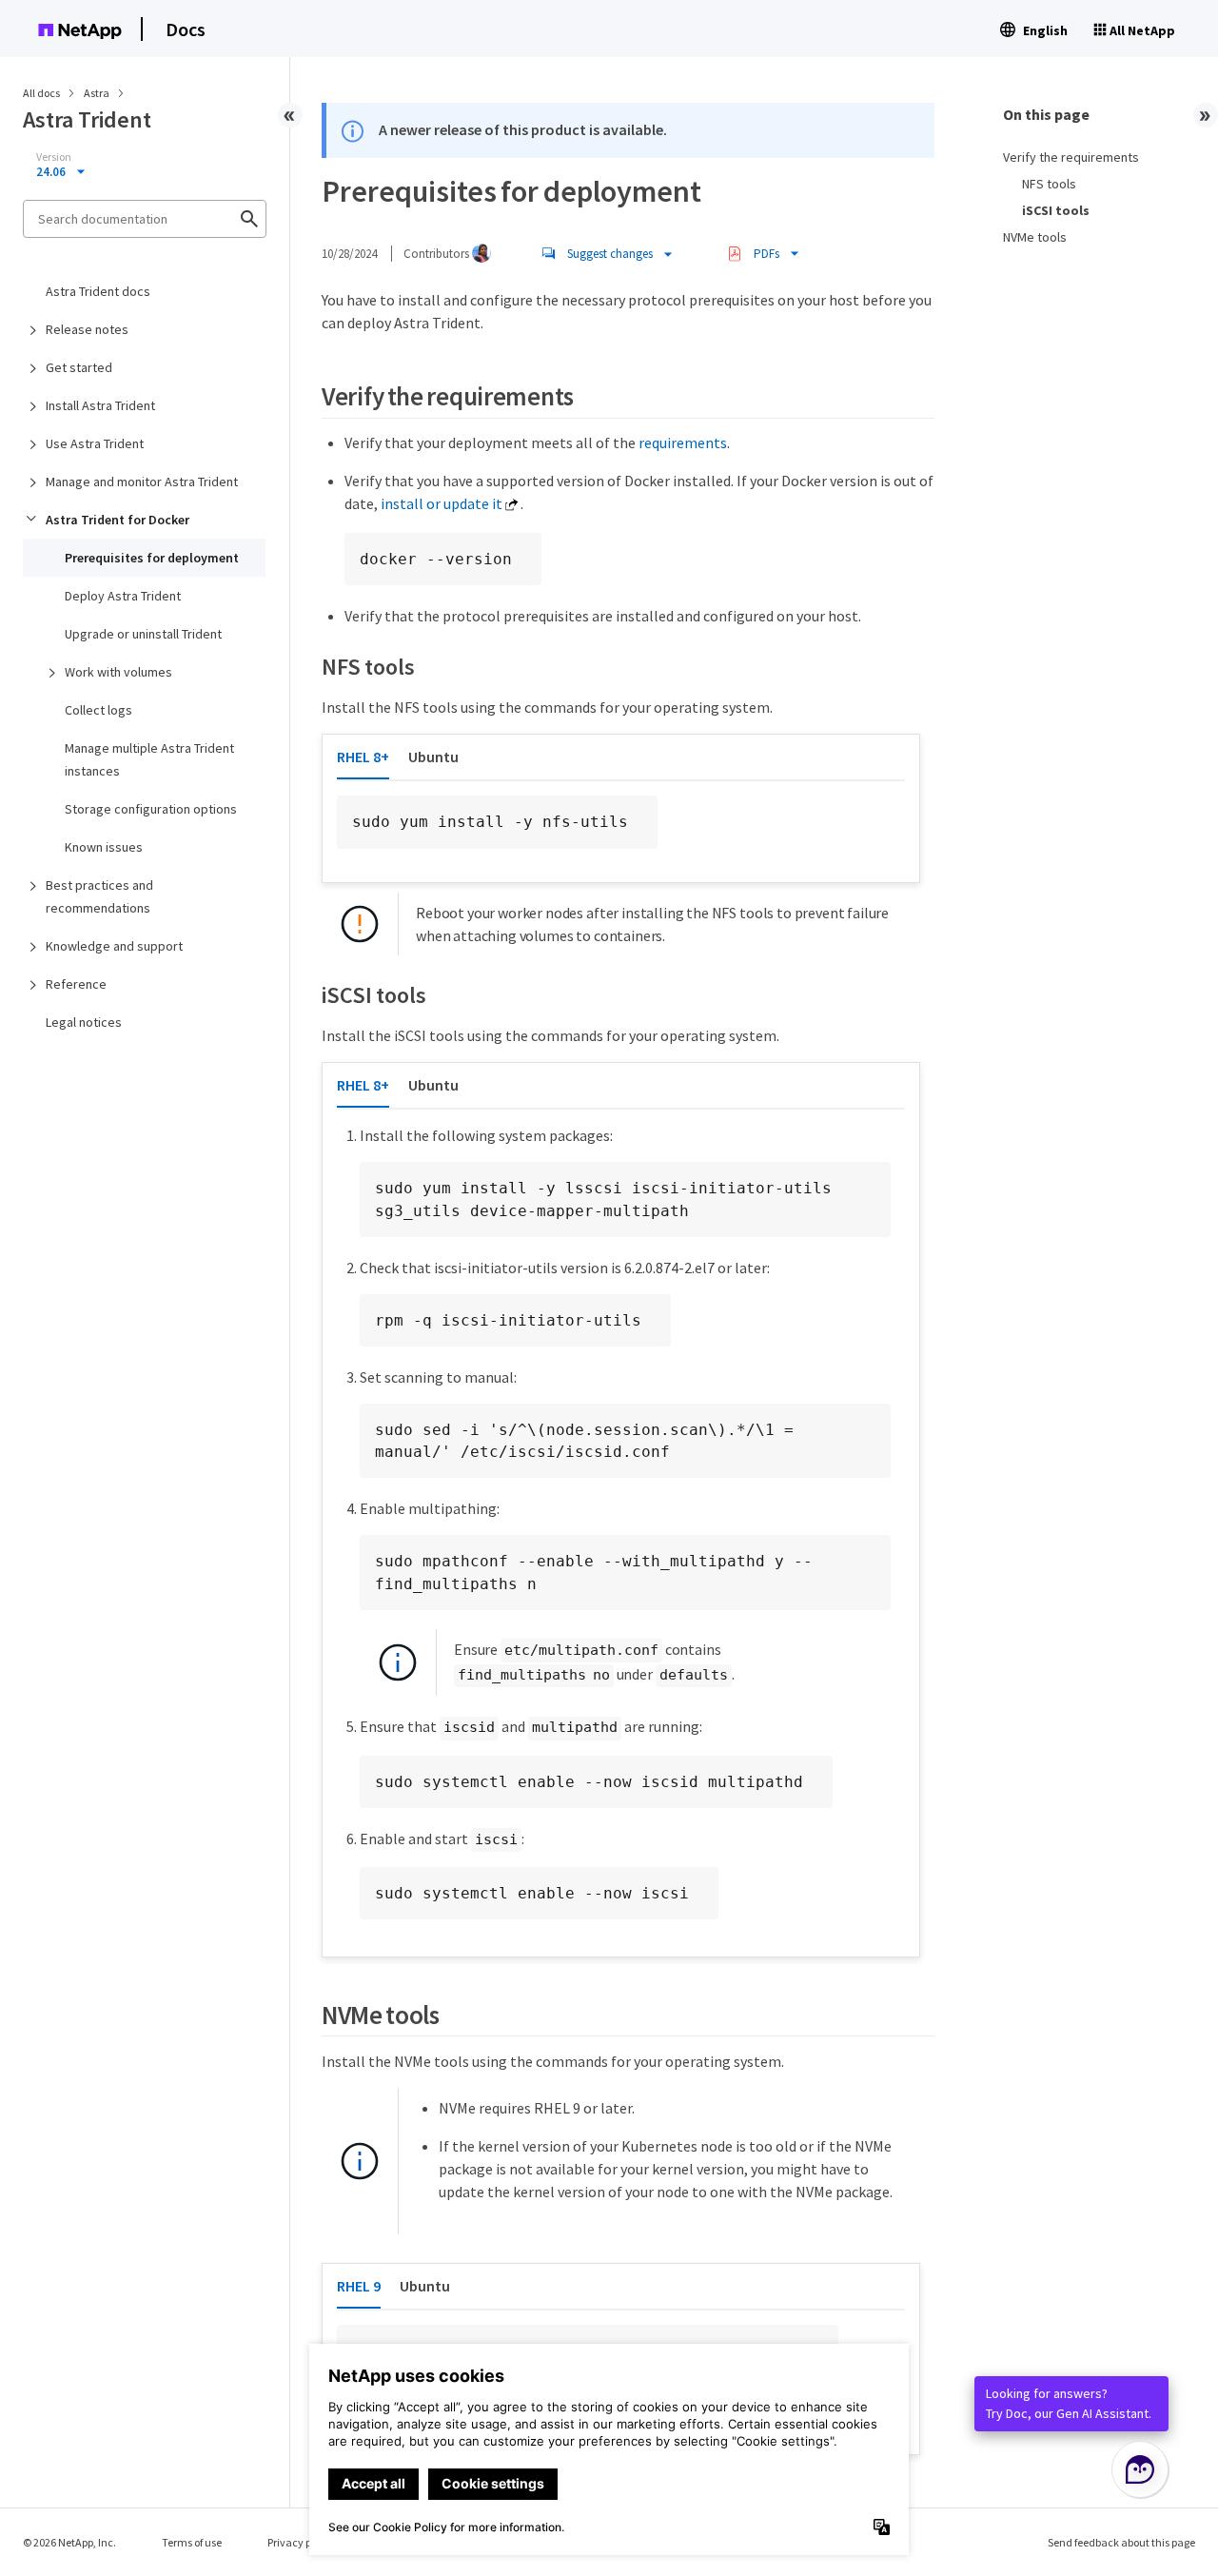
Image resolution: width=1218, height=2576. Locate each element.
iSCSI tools (1056, 210)
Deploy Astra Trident (123, 596)
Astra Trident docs (98, 291)
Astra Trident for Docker (118, 520)
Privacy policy (301, 2542)
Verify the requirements (1071, 157)
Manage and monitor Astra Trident (142, 482)
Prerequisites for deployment (152, 558)
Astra (98, 93)
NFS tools (1049, 184)
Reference (76, 984)
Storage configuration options (151, 809)
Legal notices (84, 1022)
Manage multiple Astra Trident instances (149, 759)
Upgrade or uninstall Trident (143, 634)
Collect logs (98, 710)
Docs (186, 29)
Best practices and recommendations (99, 896)
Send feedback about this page (1121, 2542)
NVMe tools (1035, 237)
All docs (41, 93)
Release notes (87, 329)
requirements (683, 442)
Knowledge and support (114, 946)
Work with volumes (118, 672)
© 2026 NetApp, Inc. (69, 2542)
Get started (79, 367)
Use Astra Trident (95, 443)
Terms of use (192, 2542)
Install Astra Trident (100, 405)
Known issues (104, 847)
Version (54, 157)
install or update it (442, 503)
